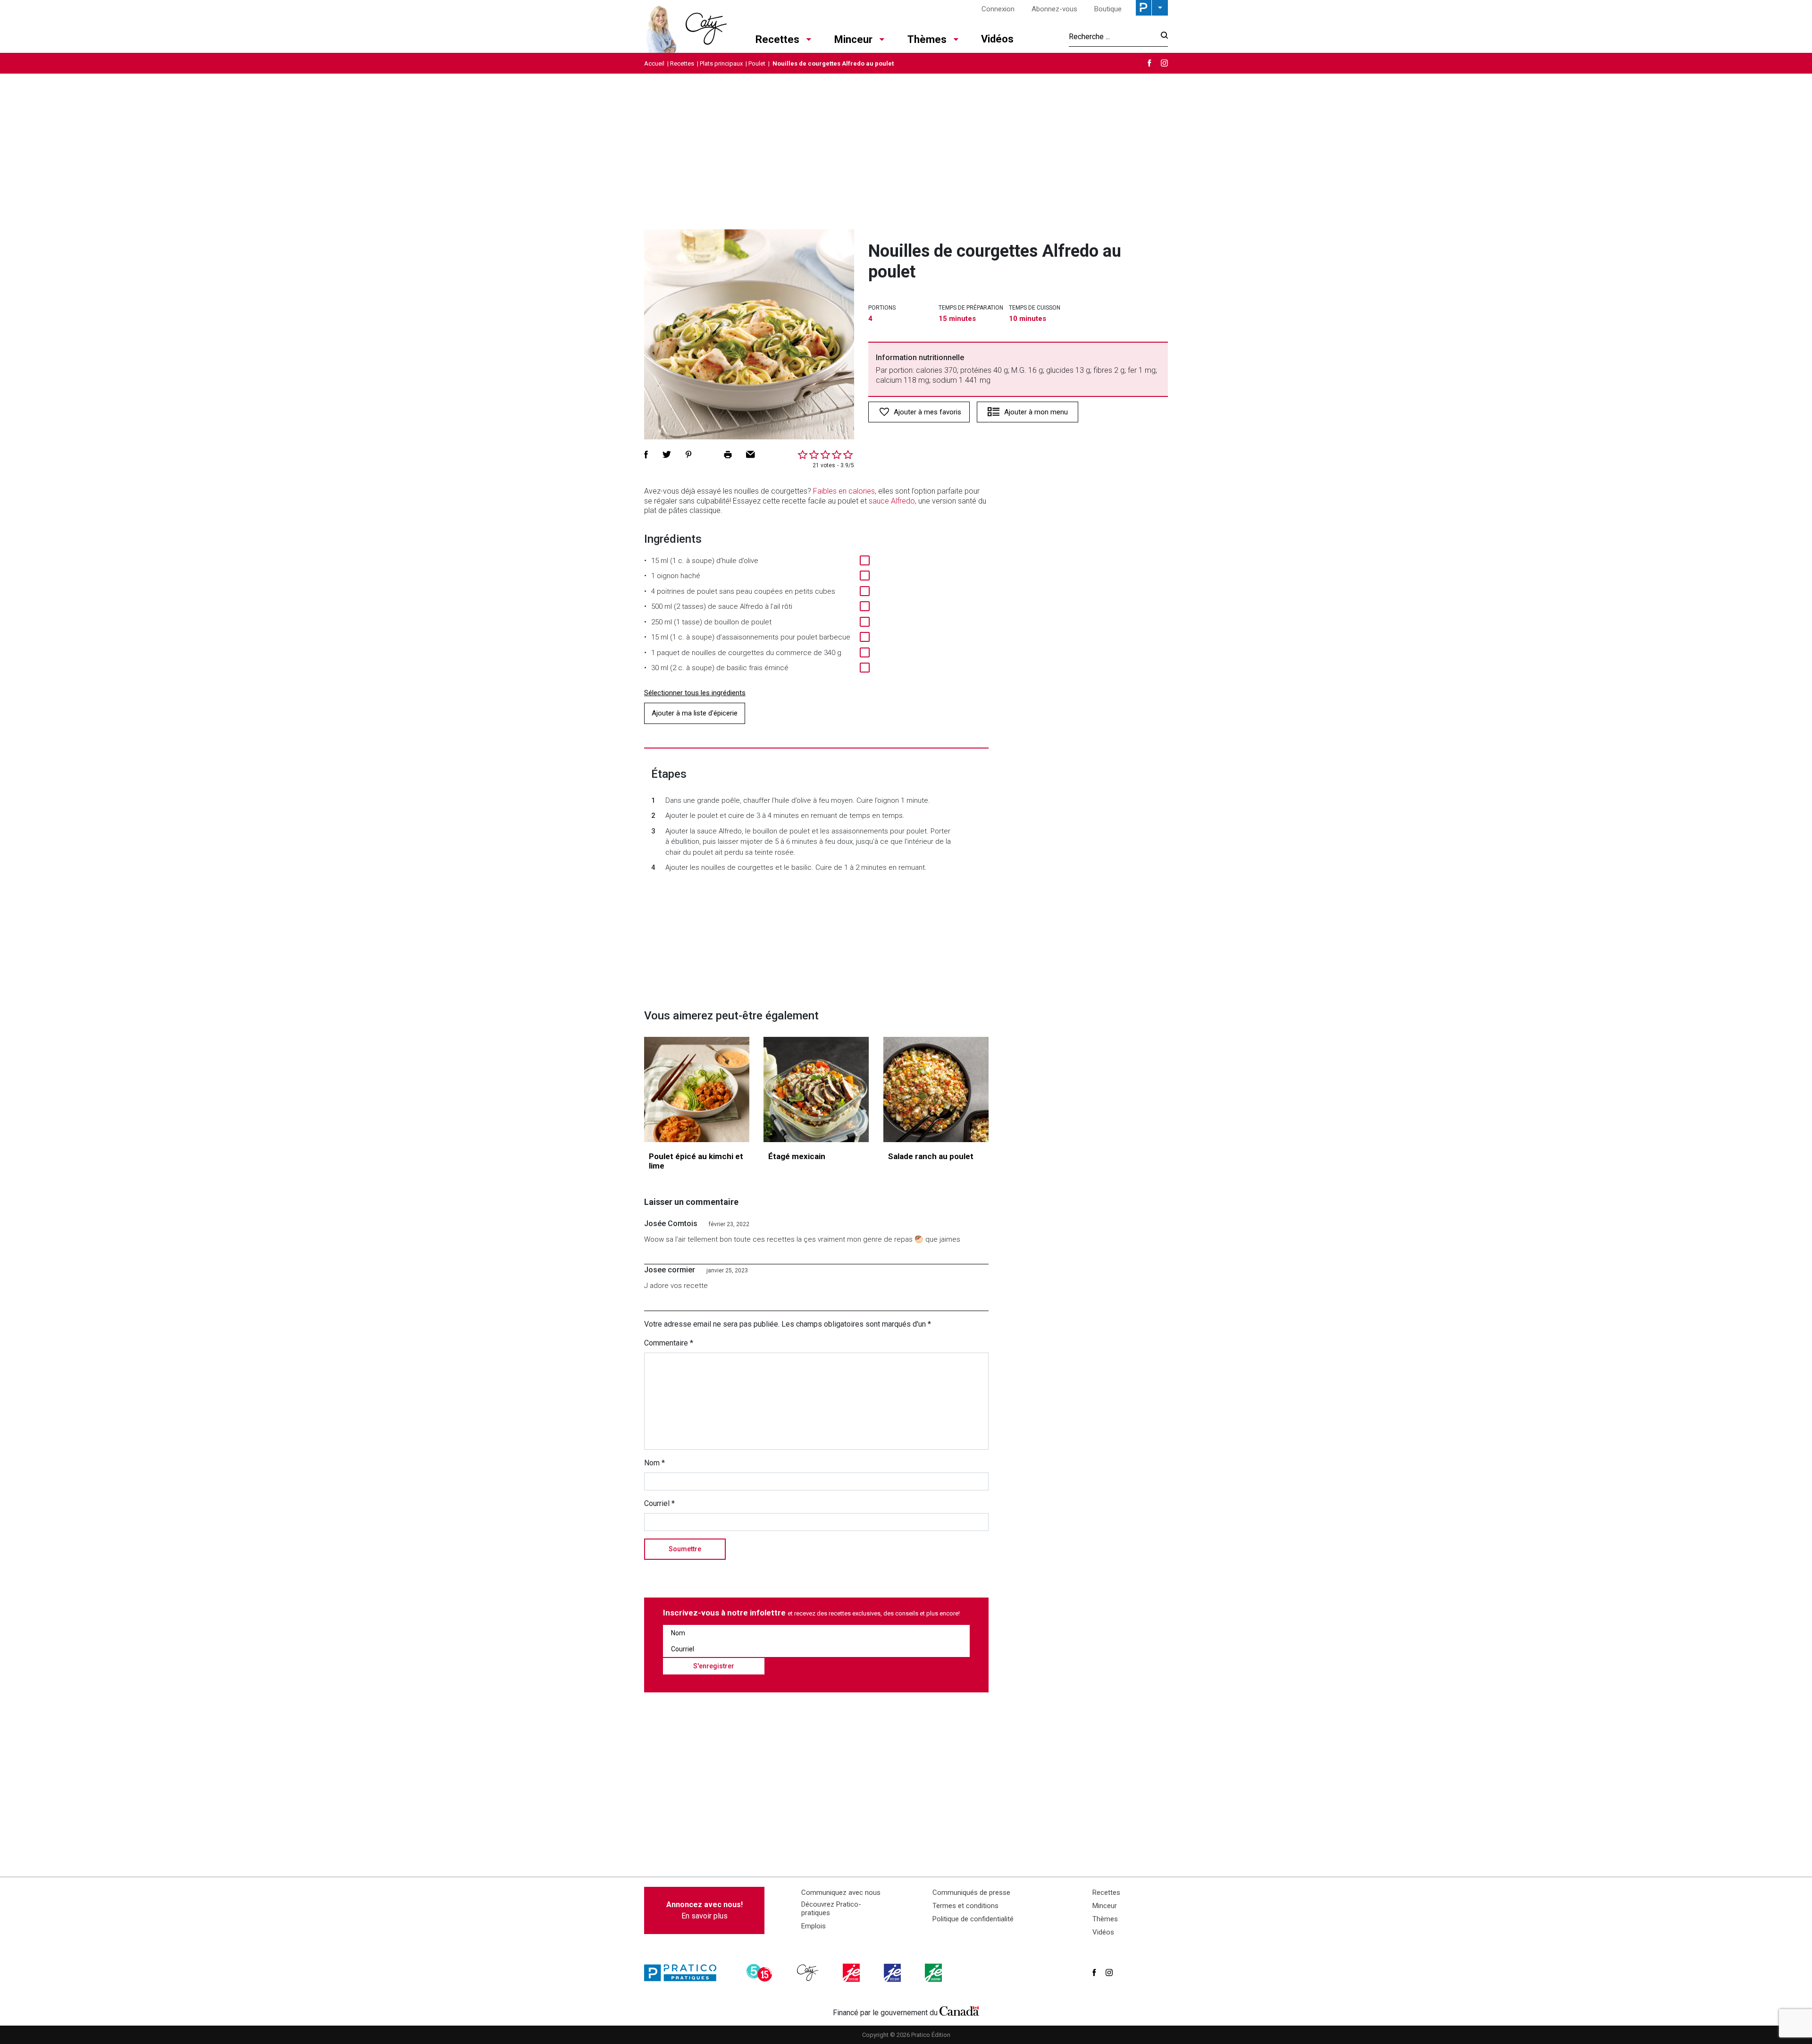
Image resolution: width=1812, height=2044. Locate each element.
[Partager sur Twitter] (667, 454)
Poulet (757, 63)
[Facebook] (1149, 63)
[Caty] (809, 1973)
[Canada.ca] (959, 2010)
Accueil (654, 63)
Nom (654, 1463)
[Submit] (1162, 37)
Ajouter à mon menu (1036, 412)
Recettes (777, 39)
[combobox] (1112, 36)
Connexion (998, 9)
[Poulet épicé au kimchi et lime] (697, 1089)
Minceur (853, 39)
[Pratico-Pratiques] (684, 1973)
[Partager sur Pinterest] (688, 454)
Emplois (814, 1926)
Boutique (1108, 9)
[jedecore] (893, 1973)
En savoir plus (705, 1910)
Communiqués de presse (971, 1893)
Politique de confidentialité (973, 1919)
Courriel (659, 1503)
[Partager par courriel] (751, 454)
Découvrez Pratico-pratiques (831, 1909)
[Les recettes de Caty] (685, 26)
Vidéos (997, 39)
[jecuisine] (852, 1973)
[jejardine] (934, 1973)
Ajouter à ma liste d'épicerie (695, 713)
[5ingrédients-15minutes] (761, 1973)
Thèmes (927, 39)
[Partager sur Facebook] (646, 454)
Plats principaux (721, 63)
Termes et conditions (965, 1906)
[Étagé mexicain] (816, 1089)
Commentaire (669, 1343)
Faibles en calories (844, 491)
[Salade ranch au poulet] (936, 1089)
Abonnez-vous (1054, 9)
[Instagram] (1164, 63)
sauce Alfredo (892, 501)
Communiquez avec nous (841, 1893)
